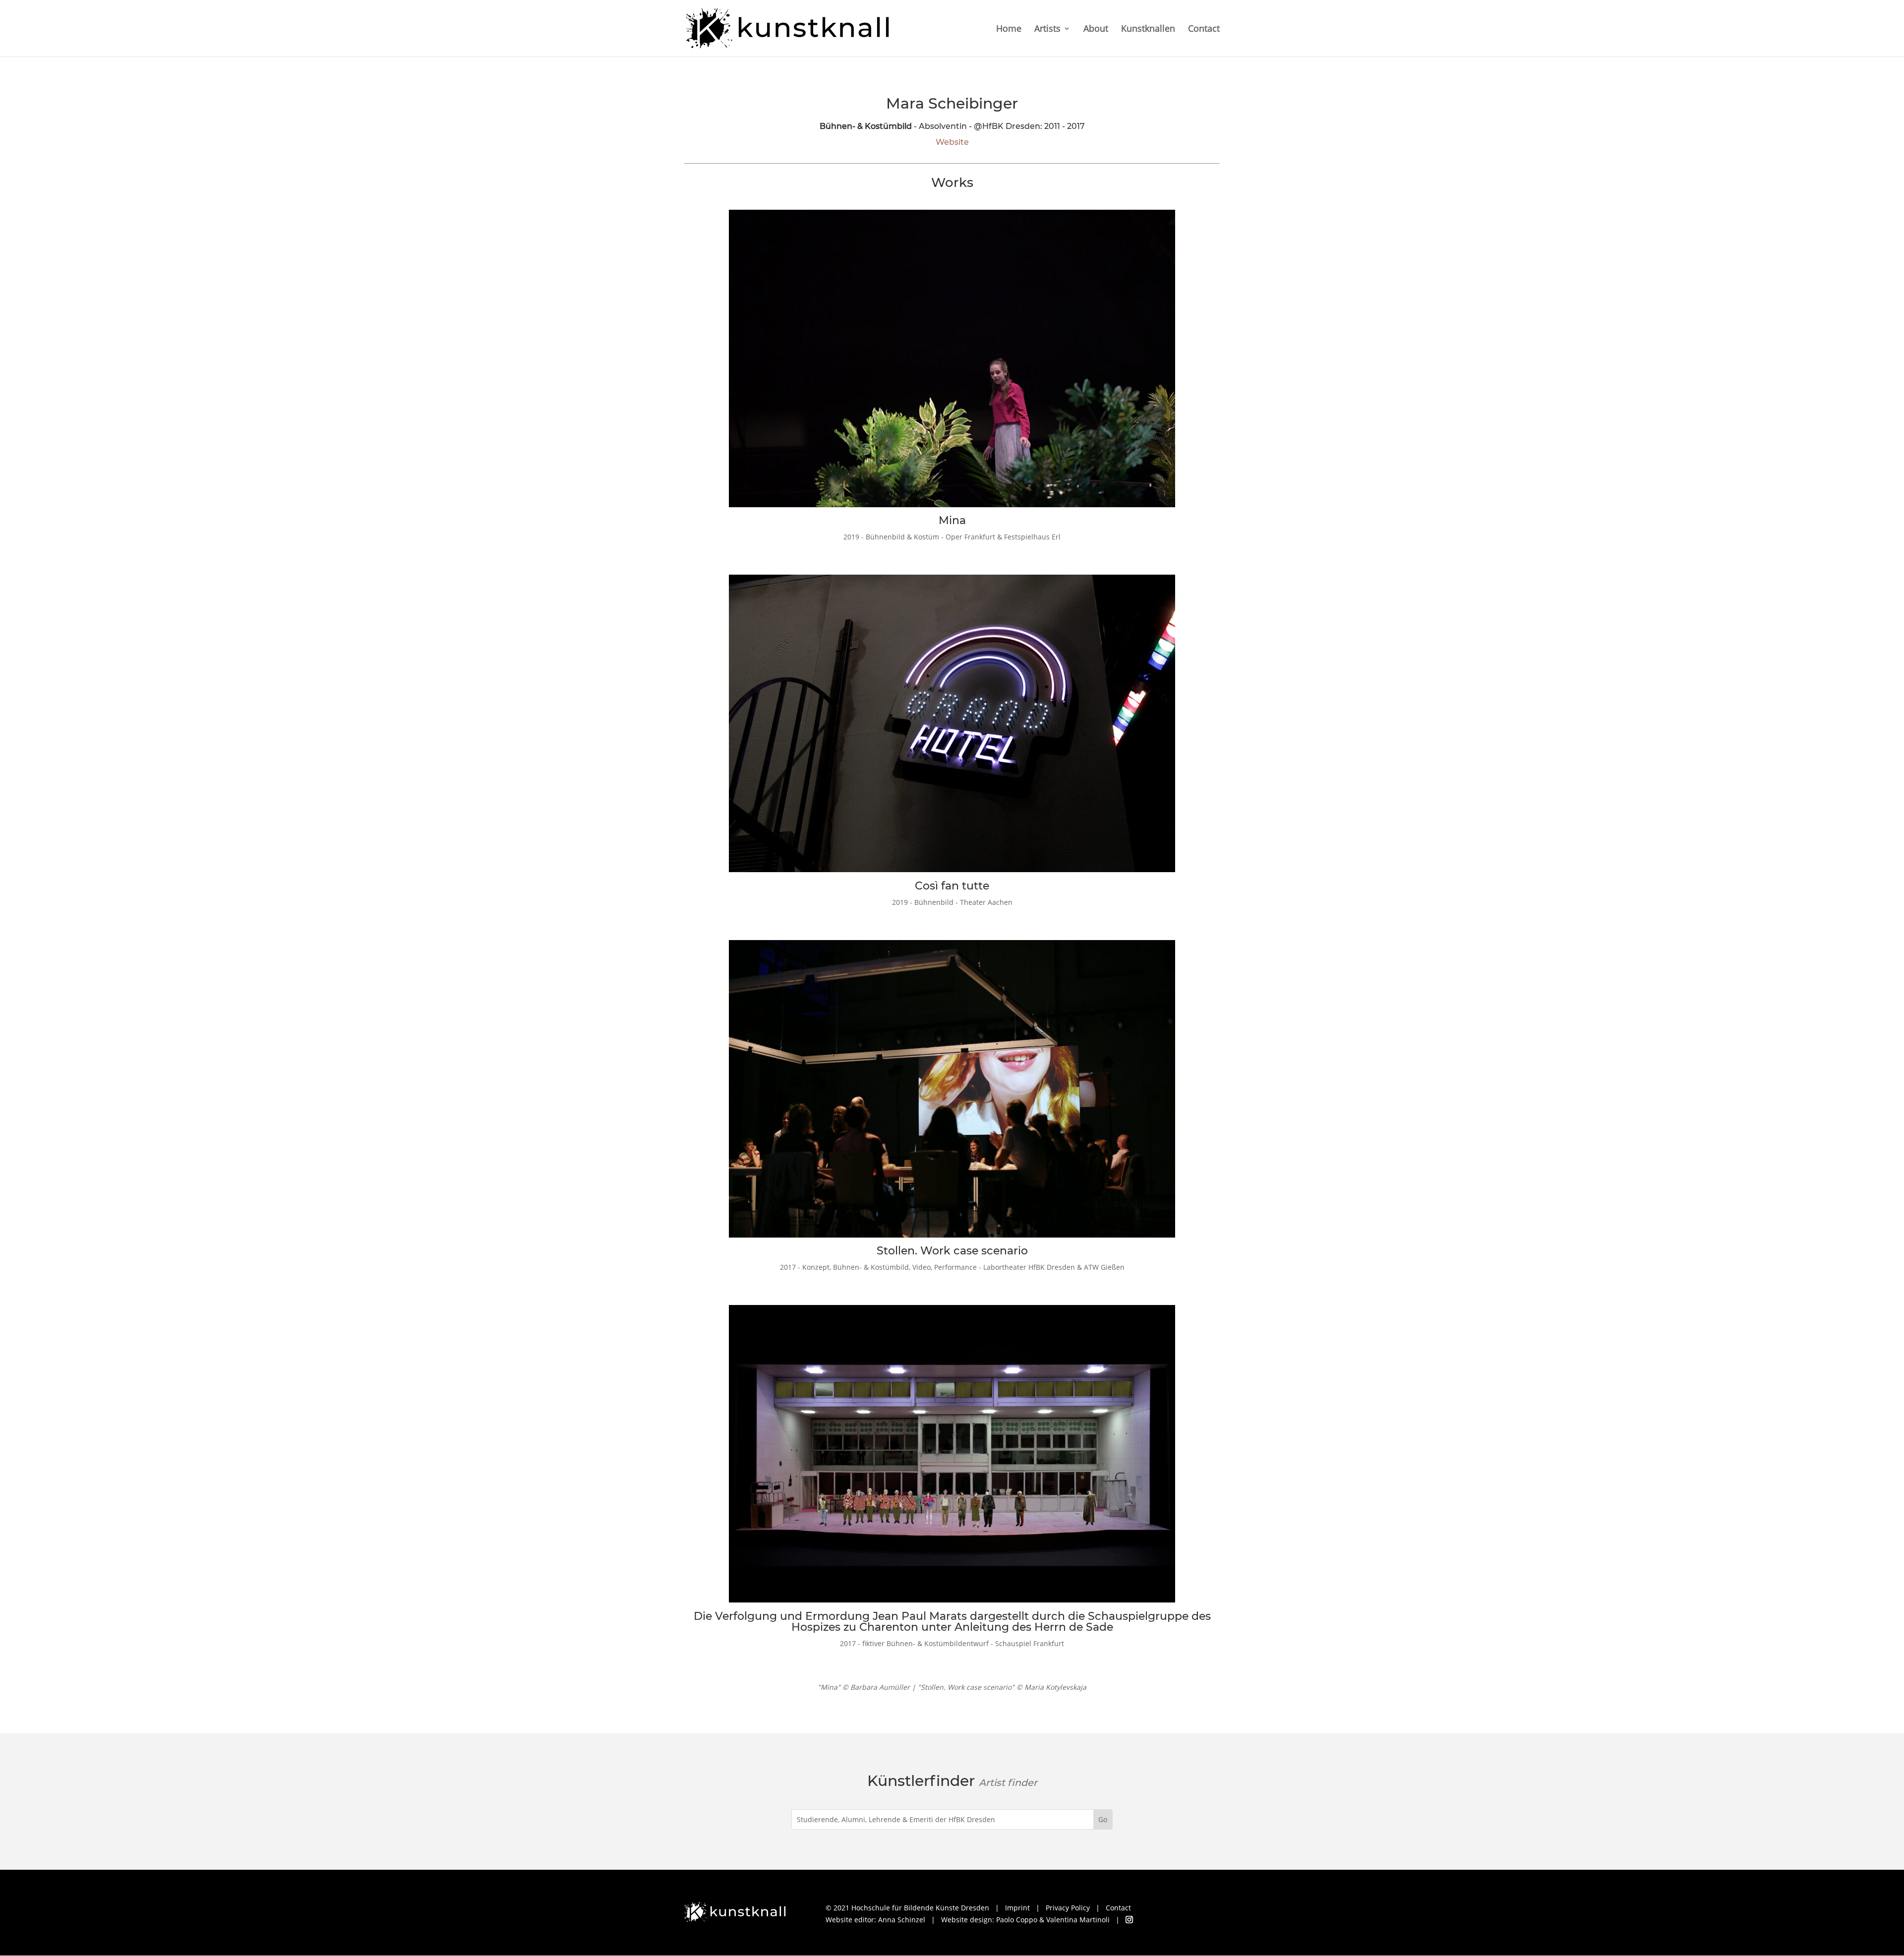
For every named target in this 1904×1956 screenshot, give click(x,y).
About (1096, 30)
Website (952, 142)
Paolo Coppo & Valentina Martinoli (1053, 1920)
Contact (1204, 30)
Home (1009, 30)
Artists (1047, 30)
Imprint (1017, 1908)
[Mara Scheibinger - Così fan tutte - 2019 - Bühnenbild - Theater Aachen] (952, 874)
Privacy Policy (1068, 1908)
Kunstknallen (1148, 30)
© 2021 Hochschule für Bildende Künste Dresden (907, 1908)
